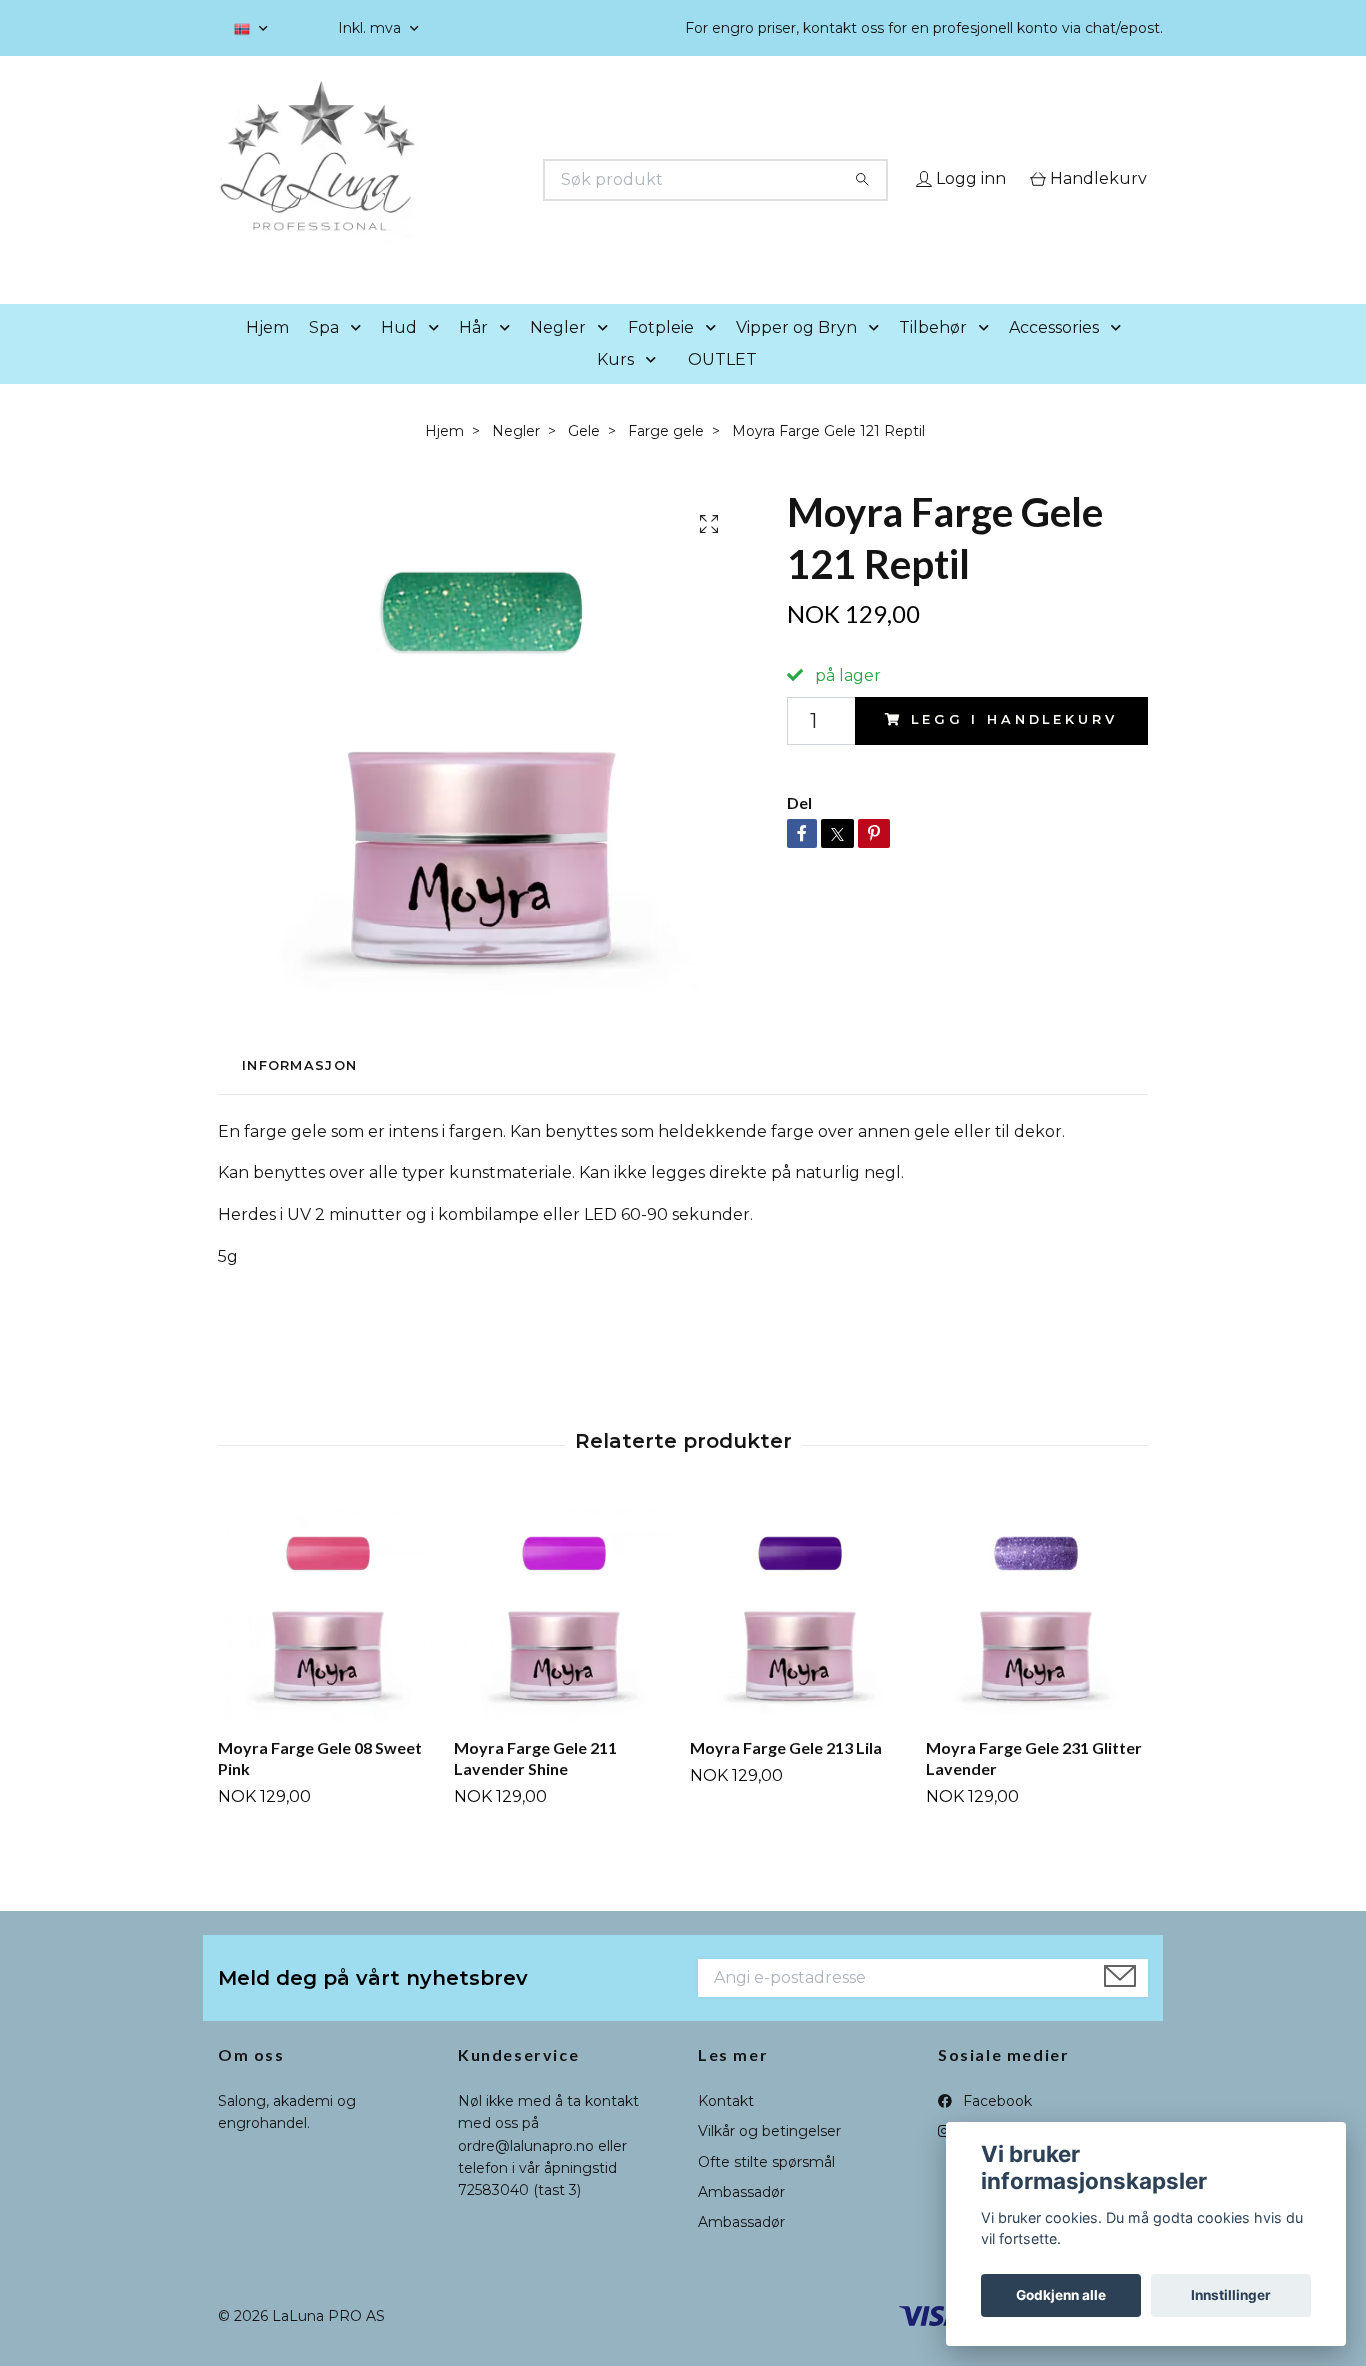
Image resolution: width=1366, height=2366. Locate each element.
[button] (360, 356)
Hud (399, 355)
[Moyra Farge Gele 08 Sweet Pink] (328, 1640)
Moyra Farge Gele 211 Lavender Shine (535, 1787)
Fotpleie (661, 355)
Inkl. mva (371, 28)
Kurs (615, 387)
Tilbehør (933, 355)
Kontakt (726, 2129)
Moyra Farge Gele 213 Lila (786, 1776)
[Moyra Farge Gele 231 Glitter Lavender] (1036, 1640)
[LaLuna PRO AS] (451, 180)
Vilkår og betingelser (769, 2160)
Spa (324, 355)
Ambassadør (741, 2220)
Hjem (267, 355)
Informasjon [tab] (299, 1094)
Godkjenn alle (1061, 2295)
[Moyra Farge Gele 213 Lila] (800, 1640)
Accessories (1054, 355)
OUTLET (722, 387)
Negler (558, 355)
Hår (473, 355)
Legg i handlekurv (1014, 748)
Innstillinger (1231, 2295)
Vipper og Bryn (796, 355)
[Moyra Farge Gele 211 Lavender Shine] (564, 1640)
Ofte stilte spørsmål (766, 2190)
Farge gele (666, 459)
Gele (584, 459)
